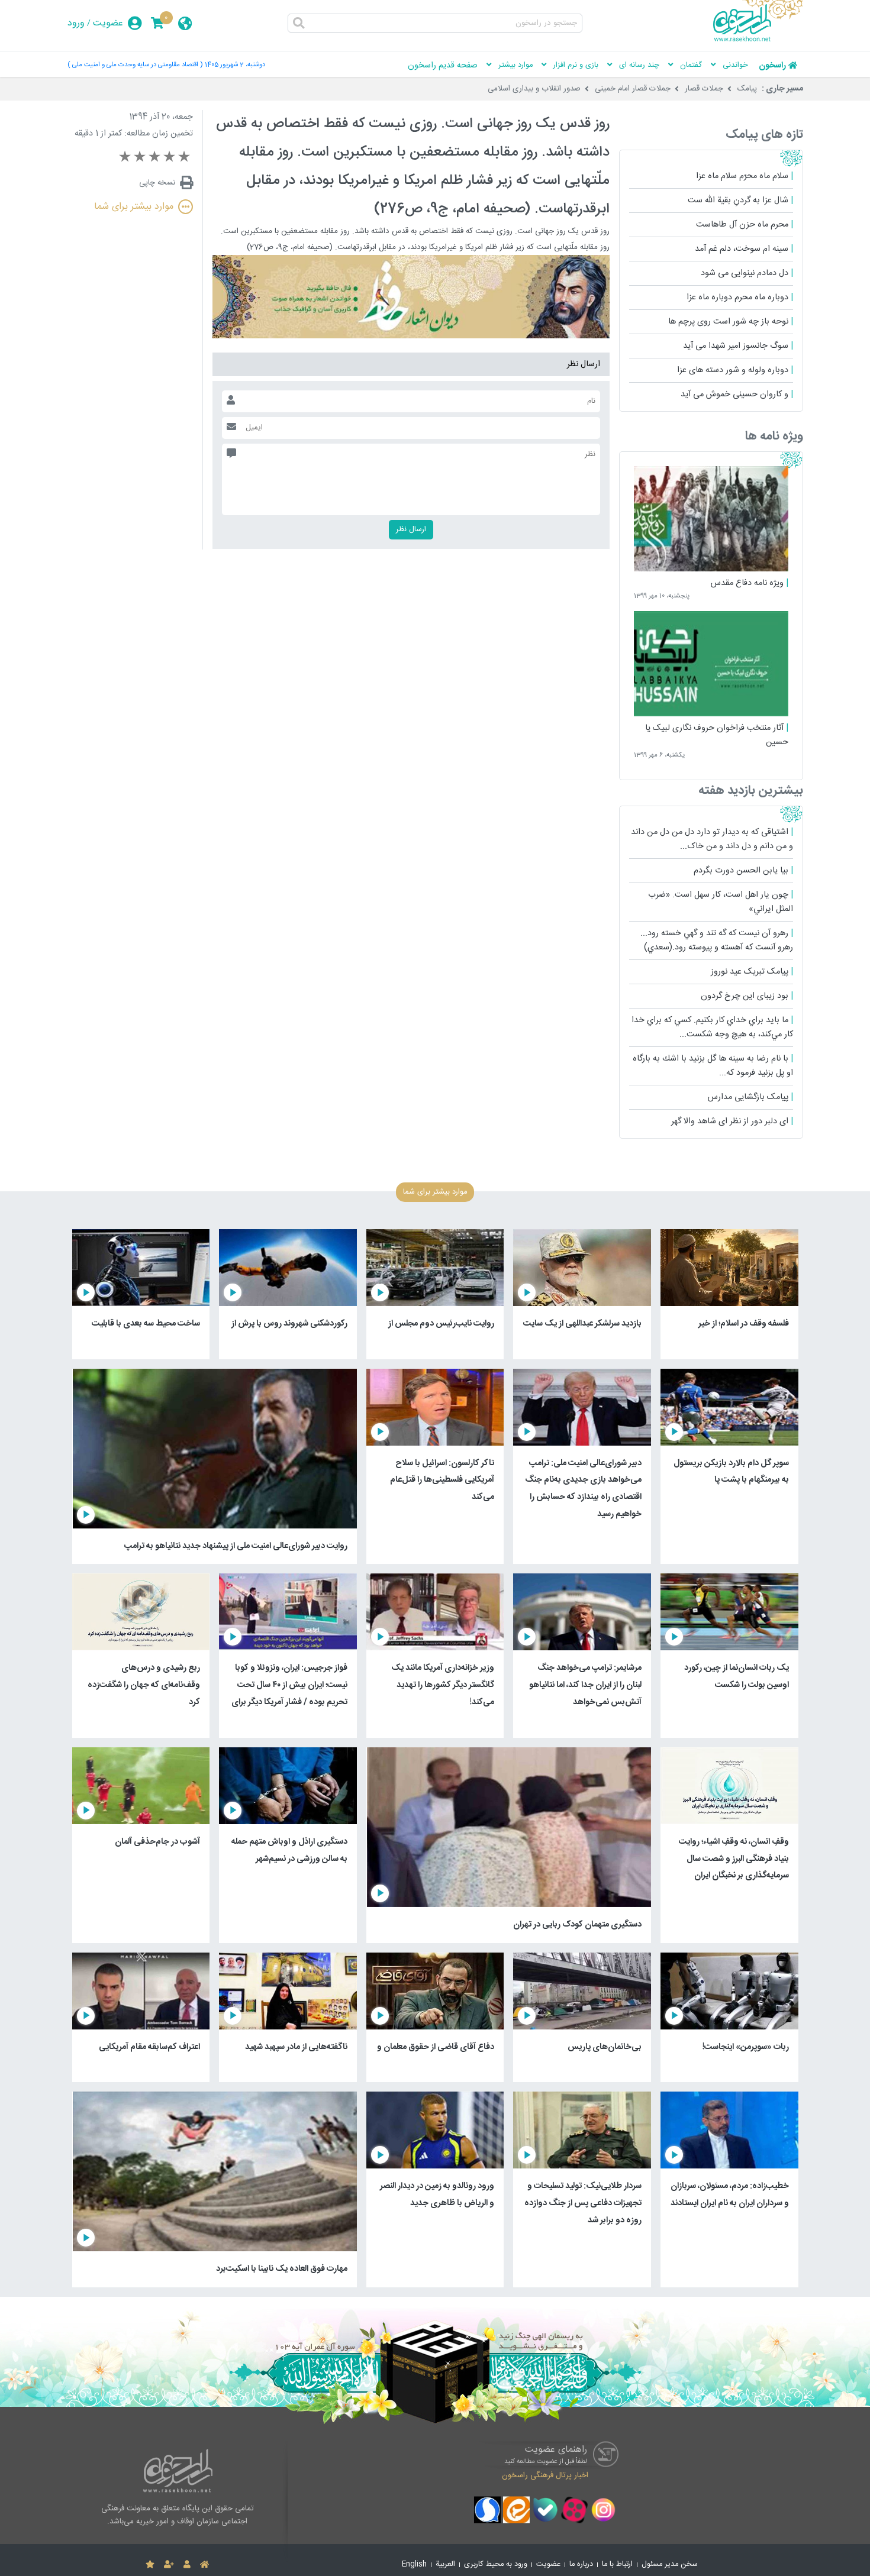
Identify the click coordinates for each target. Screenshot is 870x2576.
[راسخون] (758, 40)
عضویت (108, 23)
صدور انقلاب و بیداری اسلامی (534, 89)
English (414, 2564)
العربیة (445, 2564)
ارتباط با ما (617, 2564)
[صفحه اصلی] (204, 2565)
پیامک (747, 89)
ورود (76, 23)
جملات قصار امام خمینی (633, 89)
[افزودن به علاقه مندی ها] (150, 2565)
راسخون (772, 66)
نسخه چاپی (157, 183)
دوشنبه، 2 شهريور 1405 (235, 65)
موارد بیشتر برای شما (134, 207)
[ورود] (187, 2565)
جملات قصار (704, 89)
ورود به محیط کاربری (496, 2564)
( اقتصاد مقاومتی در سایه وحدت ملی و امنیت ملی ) (135, 65)
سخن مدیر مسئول (670, 2564)
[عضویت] (169, 2565)
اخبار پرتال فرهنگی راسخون (545, 2475)
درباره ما (581, 2564)
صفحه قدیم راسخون (443, 66)
